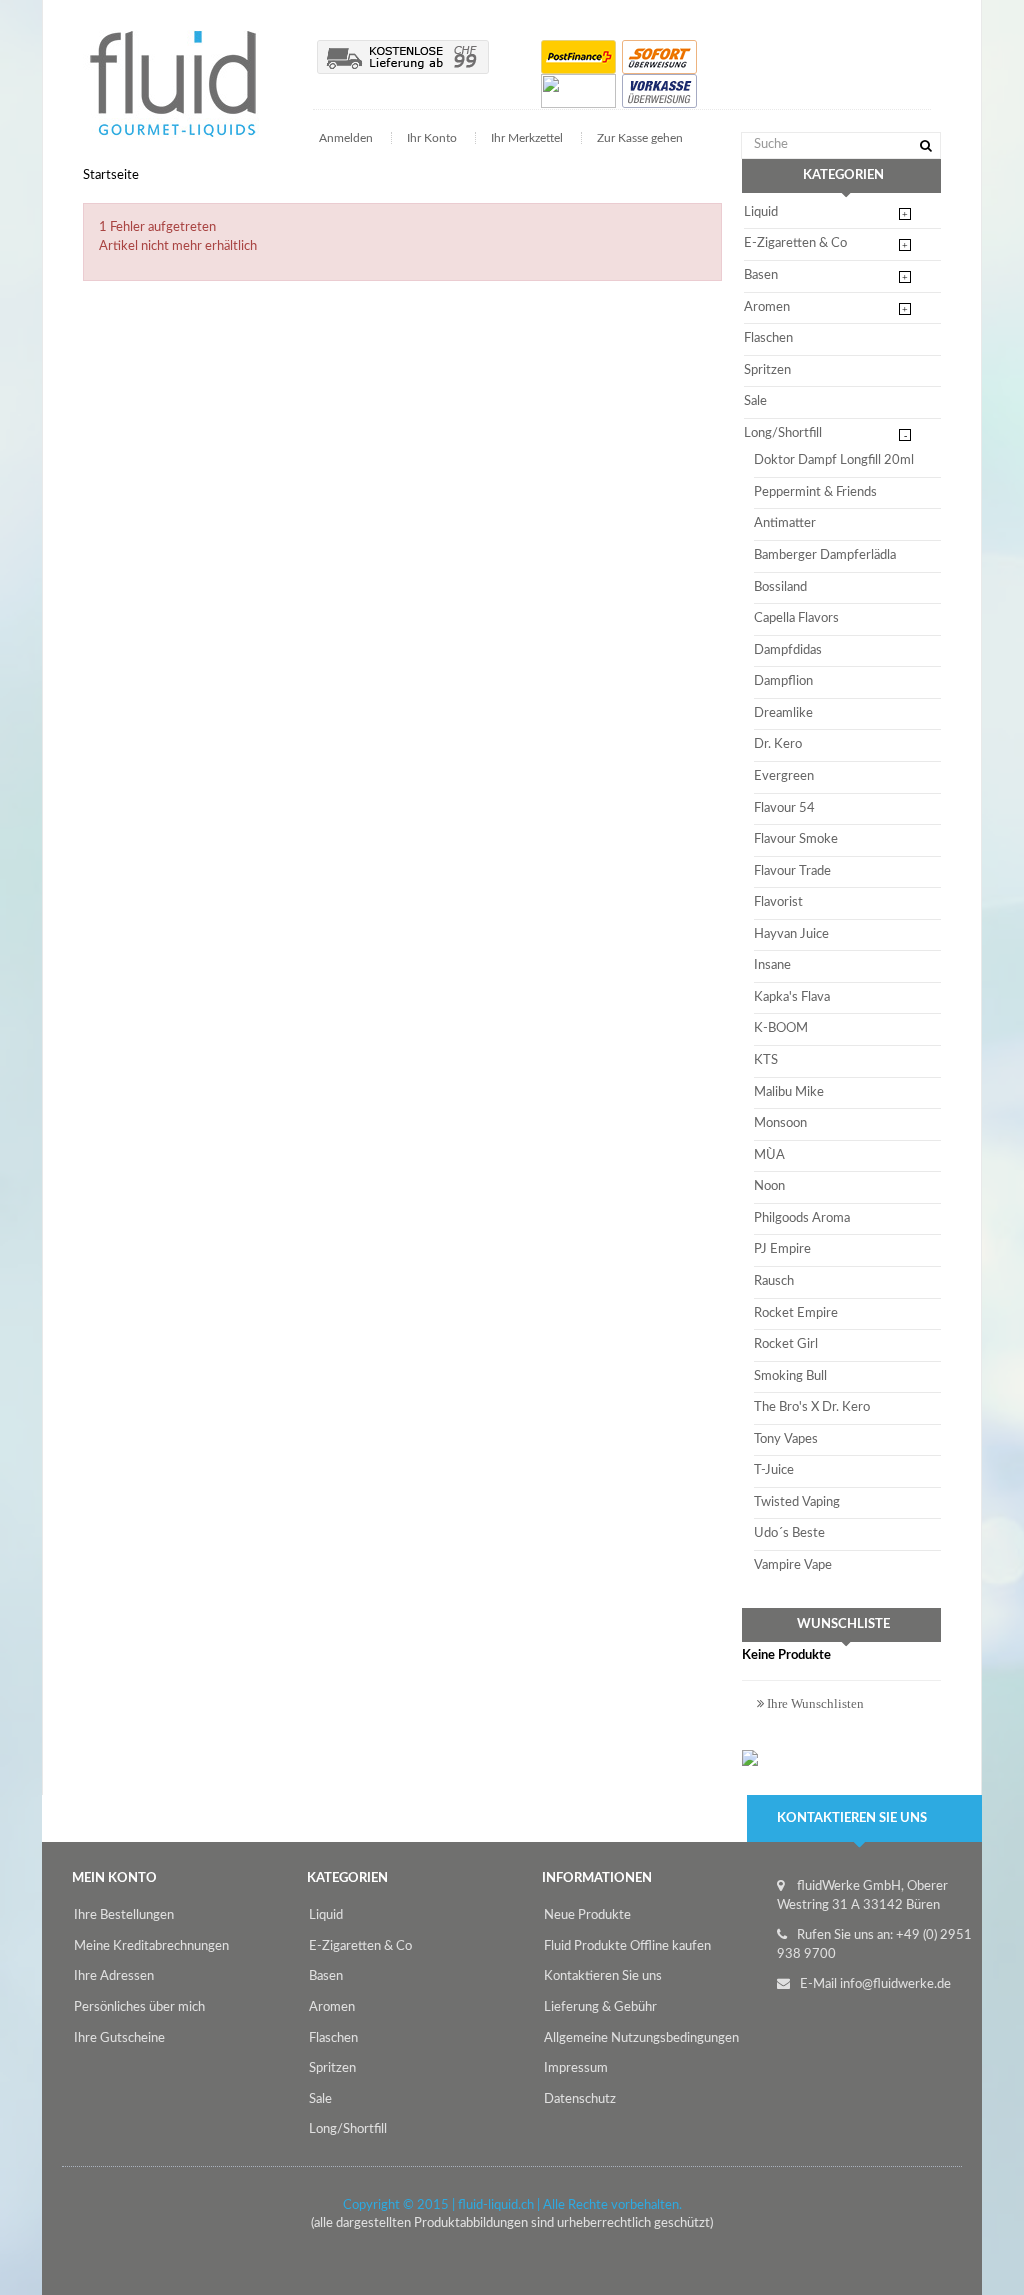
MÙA (769, 1155)
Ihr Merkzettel (527, 138)
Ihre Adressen (114, 1976)
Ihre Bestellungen (124, 1915)
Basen (761, 275)
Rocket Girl (786, 1344)
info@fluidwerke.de (895, 1984)
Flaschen (768, 338)
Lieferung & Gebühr (600, 2007)
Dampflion (783, 681)
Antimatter (785, 523)
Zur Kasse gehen (640, 138)
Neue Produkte (587, 1915)
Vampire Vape (793, 1565)
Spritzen (767, 370)
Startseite (111, 175)
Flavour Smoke (796, 839)
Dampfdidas (788, 650)
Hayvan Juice (791, 934)
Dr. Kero (778, 744)
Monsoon (780, 1123)
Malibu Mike (789, 1092)
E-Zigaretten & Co (795, 243)
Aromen (767, 307)
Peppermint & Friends (815, 492)
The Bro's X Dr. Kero (812, 1407)
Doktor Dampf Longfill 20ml (834, 460)
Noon (769, 1186)
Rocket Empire (796, 1313)
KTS (766, 1060)
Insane (772, 965)
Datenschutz (580, 2099)
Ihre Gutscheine (119, 2038)
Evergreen (784, 776)
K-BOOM (781, 1028)
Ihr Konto (432, 138)
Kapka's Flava (792, 997)
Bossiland (780, 587)
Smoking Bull (790, 1376)
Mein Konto (114, 1878)
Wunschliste (843, 1624)
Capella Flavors (796, 618)
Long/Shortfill (783, 433)
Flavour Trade (792, 871)
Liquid (761, 212)
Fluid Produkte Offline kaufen (627, 1946)
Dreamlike (783, 713)
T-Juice (774, 1470)
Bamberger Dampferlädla (825, 555)
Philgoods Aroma (802, 1218)
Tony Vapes (786, 1439)
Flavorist (778, 902)
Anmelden (347, 138)
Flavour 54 (784, 808)
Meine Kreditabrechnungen (151, 1946)
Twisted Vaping (797, 1502)
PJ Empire (782, 1249)
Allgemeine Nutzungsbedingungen (641, 2038)
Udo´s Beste (789, 1533)
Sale (755, 401)
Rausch (774, 1281)
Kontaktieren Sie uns (603, 1976)
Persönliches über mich (139, 2007)
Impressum (576, 2068)
